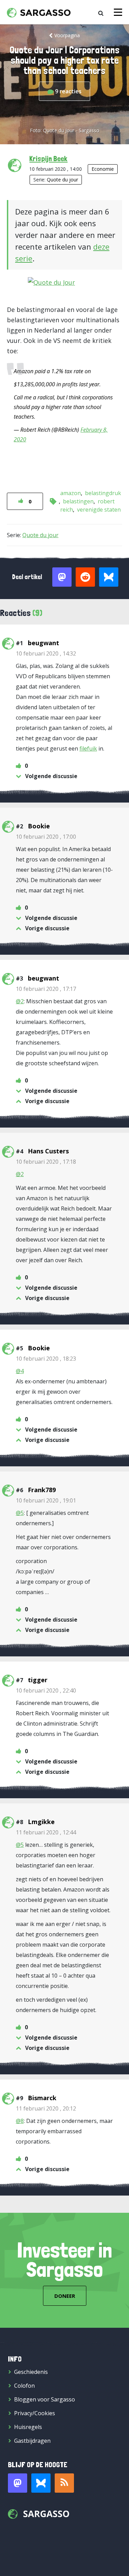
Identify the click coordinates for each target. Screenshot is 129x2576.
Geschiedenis (31, 2372)
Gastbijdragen (32, 2441)
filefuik (88, 748)
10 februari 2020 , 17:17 (46, 989)
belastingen (78, 501)
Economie (103, 169)
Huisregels (28, 2427)
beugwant (44, 643)
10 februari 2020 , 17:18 (46, 1162)
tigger (38, 1680)
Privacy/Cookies (35, 2413)
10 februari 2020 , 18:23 (46, 1359)
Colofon (24, 2386)
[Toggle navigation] (118, 12)
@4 (20, 1371)
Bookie (39, 826)
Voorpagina (67, 35)
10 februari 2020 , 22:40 (46, 1690)
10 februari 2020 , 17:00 (46, 837)
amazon (71, 493)
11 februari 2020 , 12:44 (46, 1832)
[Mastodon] (18, 2483)
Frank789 (42, 1490)
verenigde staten (99, 510)
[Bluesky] (41, 2483)
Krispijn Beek (48, 158)
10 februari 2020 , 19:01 (46, 1500)
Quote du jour (62, 180)
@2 (20, 1001)
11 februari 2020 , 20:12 (46, 2108)
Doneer (65, 2296)
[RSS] (64, 2483)
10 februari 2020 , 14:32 (46, 653)
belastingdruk (103, 493)
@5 (20, 1513)
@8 (20, 2121)
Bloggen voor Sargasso (45, 2399)
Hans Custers (48, 1151)
